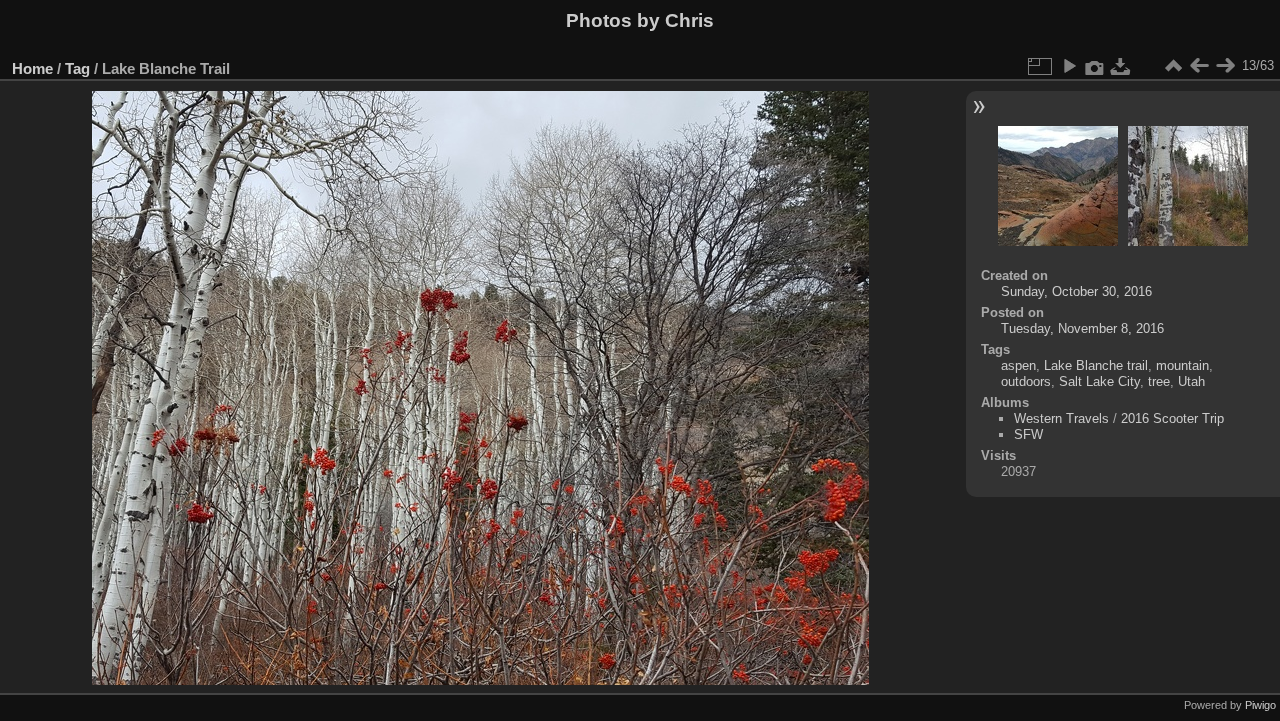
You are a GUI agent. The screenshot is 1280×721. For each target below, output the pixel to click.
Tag (77, 68)
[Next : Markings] (1225, 66)
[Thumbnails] (1173, 66)
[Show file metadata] (1095, 66)
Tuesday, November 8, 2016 (1082, 328)
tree (1159, 381)
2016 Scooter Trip (1172, 418)
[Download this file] (1121, 66)
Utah (1191, 381)
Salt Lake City (1099, 381)
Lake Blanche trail (1096, 365)
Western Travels (1061, 418)
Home (32, 68)
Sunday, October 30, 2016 (1076, 291)
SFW (1028, 434)
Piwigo (1260, 705)
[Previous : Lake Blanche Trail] (1199, 66)
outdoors (1026, 381)
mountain (1182, 365)
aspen (1018, 365)
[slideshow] (1069, 66)
